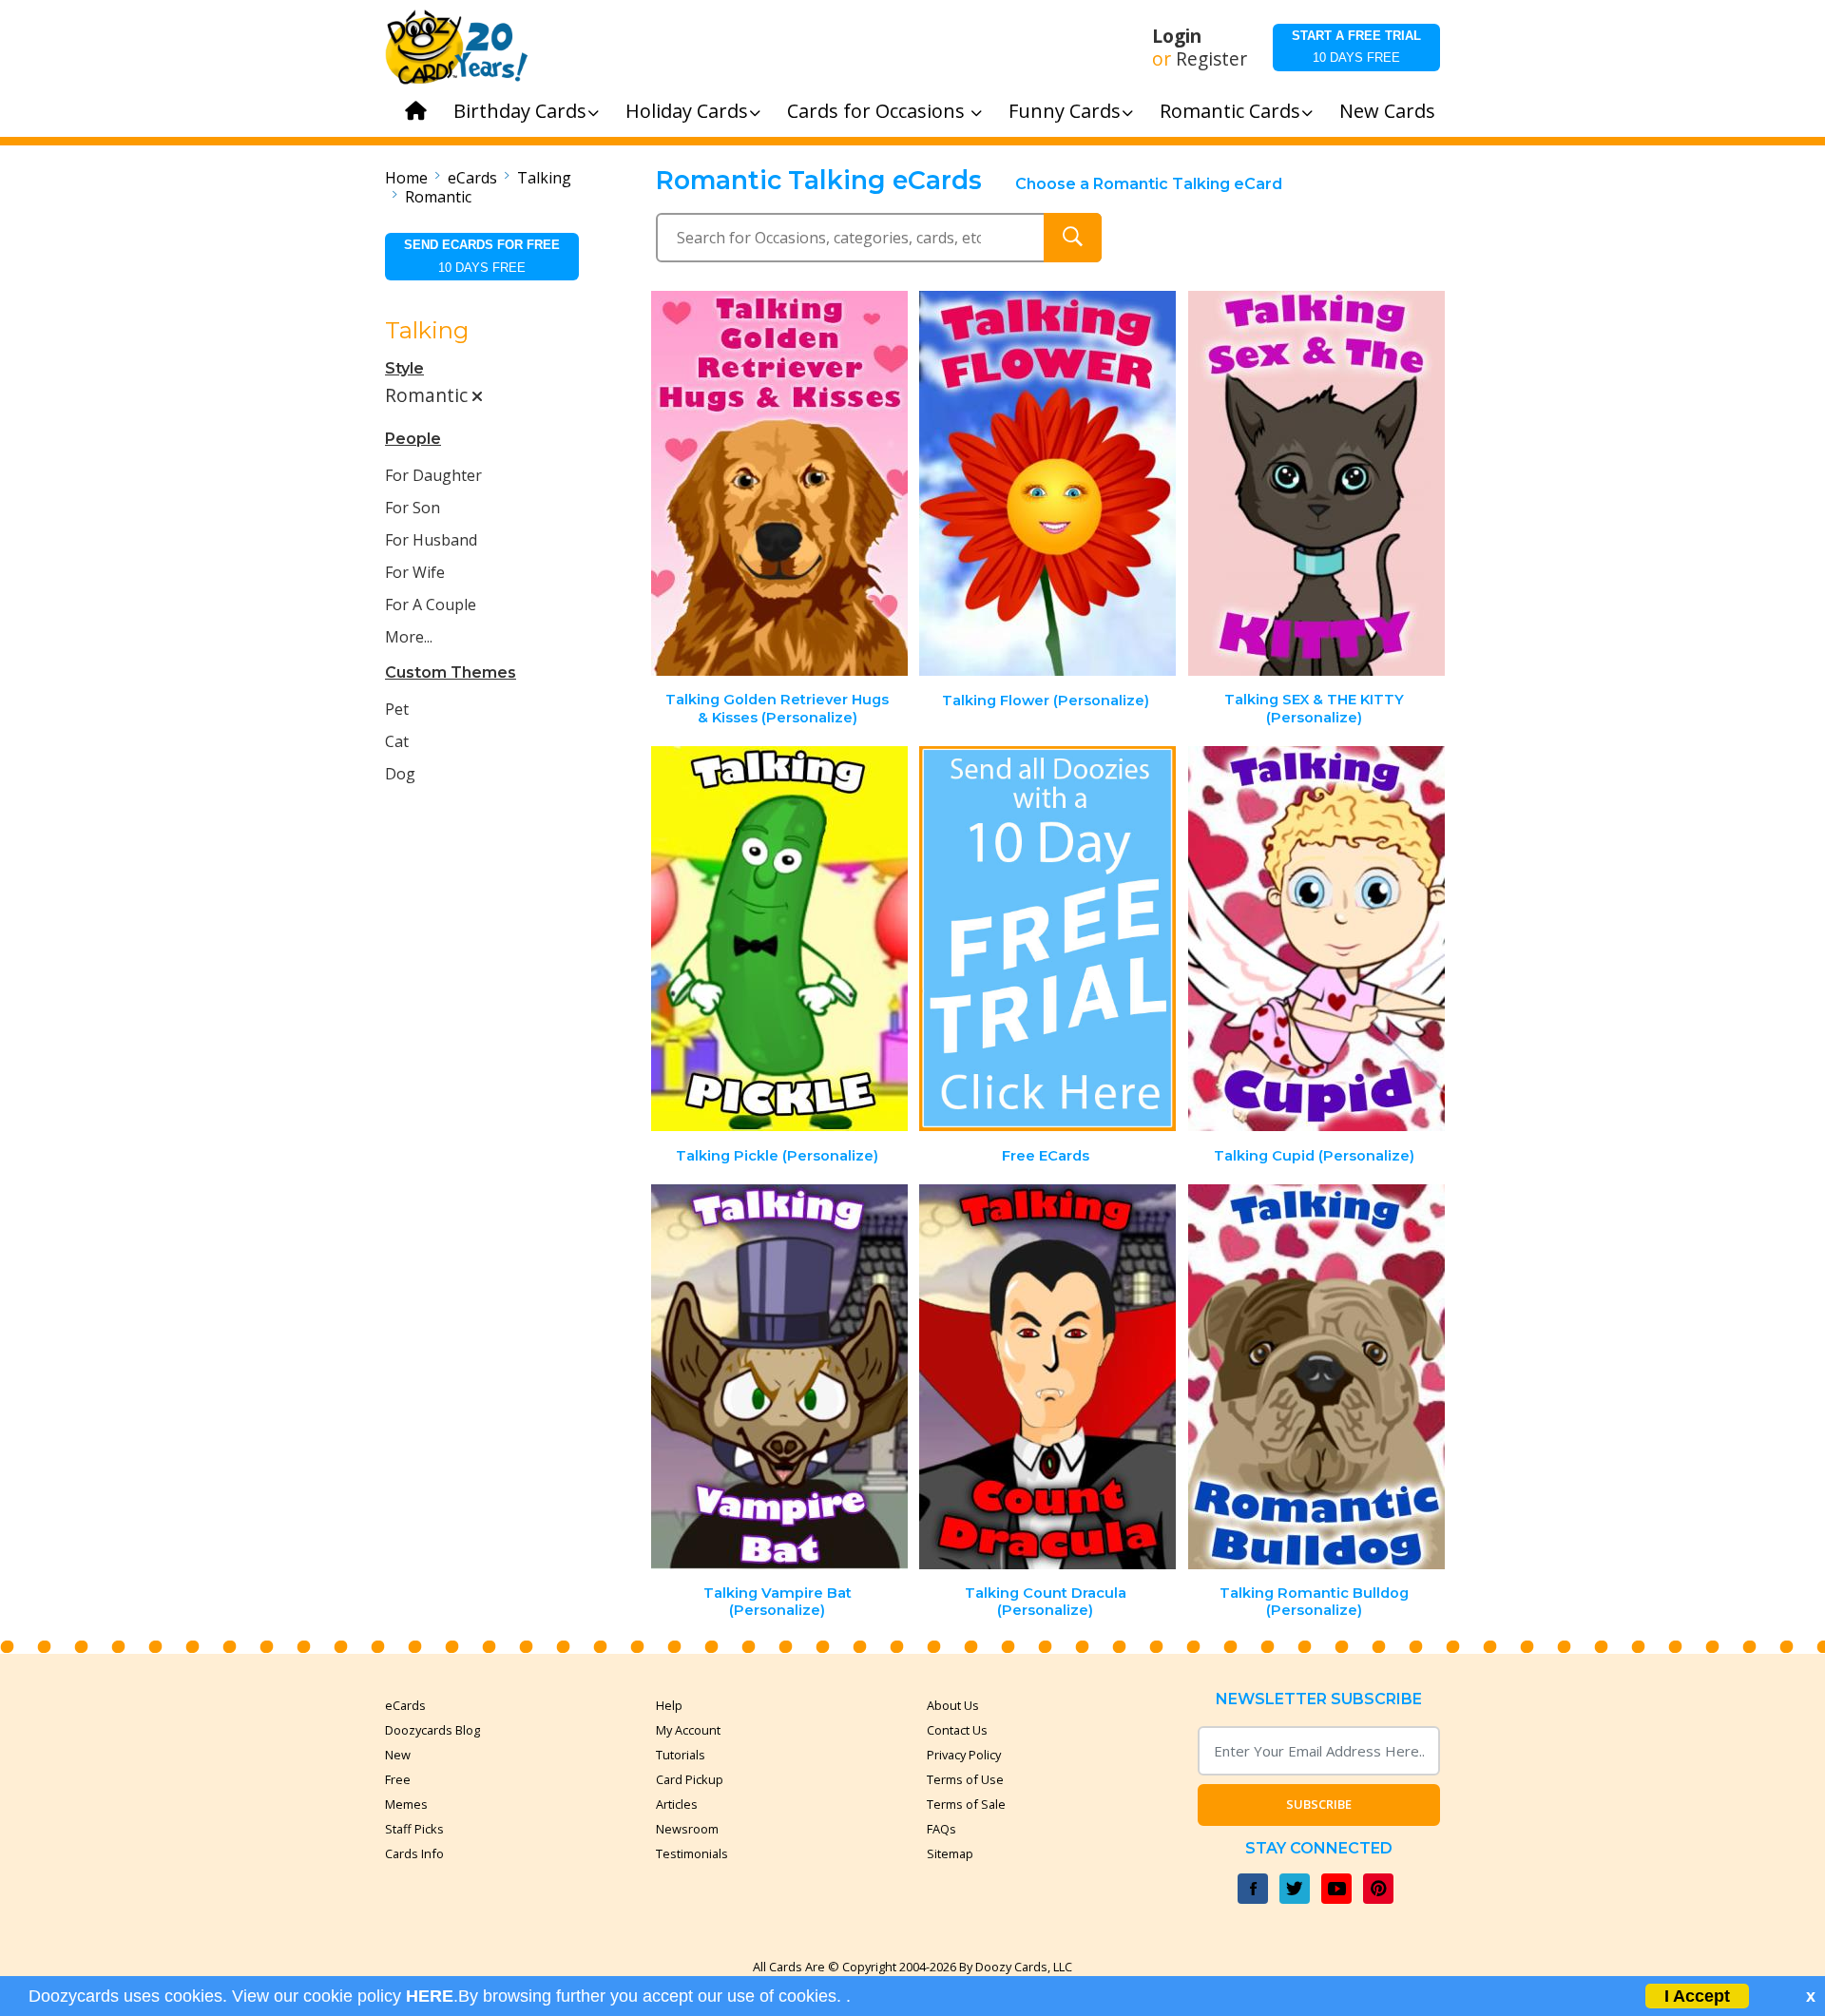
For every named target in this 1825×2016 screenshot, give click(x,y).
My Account (688, 1730)
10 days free (1356, 47)
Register (1211, 59)
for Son (413, 508)
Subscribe (1319, 1804)
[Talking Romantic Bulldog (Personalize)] (1316, 1377)
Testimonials (692, 1853)
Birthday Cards (520, 111)
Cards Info (414, 1853)
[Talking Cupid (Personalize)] (1316, 939)
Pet (397, 709)
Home (406, 178)
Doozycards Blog (432, 1730)
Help (669, 1705)
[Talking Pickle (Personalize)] (779, 939)
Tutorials (681, 1755)
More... (409, 637)
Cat (397, 741)
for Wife (415, 572)
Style (404, 368)
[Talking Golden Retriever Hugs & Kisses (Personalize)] (779, 483)
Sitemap (950, 1853)
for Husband (431, 540)
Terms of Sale (966, 1804)
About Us (953, 1705)
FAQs (941, 1829)
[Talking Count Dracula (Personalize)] (1047, 1377)
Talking (544, 178)
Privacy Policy (964, 1755)
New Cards (1387, 111)
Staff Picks (414, 1829)
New (398, 1755)
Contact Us (957, 1730)
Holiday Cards (687, 111)
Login (1177, 36)
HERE (430, 1996)
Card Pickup (690, 1779)
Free (398, 1779)
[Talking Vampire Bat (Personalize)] (779, 1377)
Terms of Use (965, 1779)
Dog (400, 774)
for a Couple (431, 605)
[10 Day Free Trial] (1047, 939)
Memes (406, 1804)
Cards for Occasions (878, 111)
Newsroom (687, 1829)
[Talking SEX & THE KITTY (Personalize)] (1316, 483)
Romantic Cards (1230, 111)
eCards (472, 178)
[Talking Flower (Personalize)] (1047, 483)
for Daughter (433, 475)
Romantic (438, 197)
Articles (677, 1804)
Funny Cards (1065, 111)
